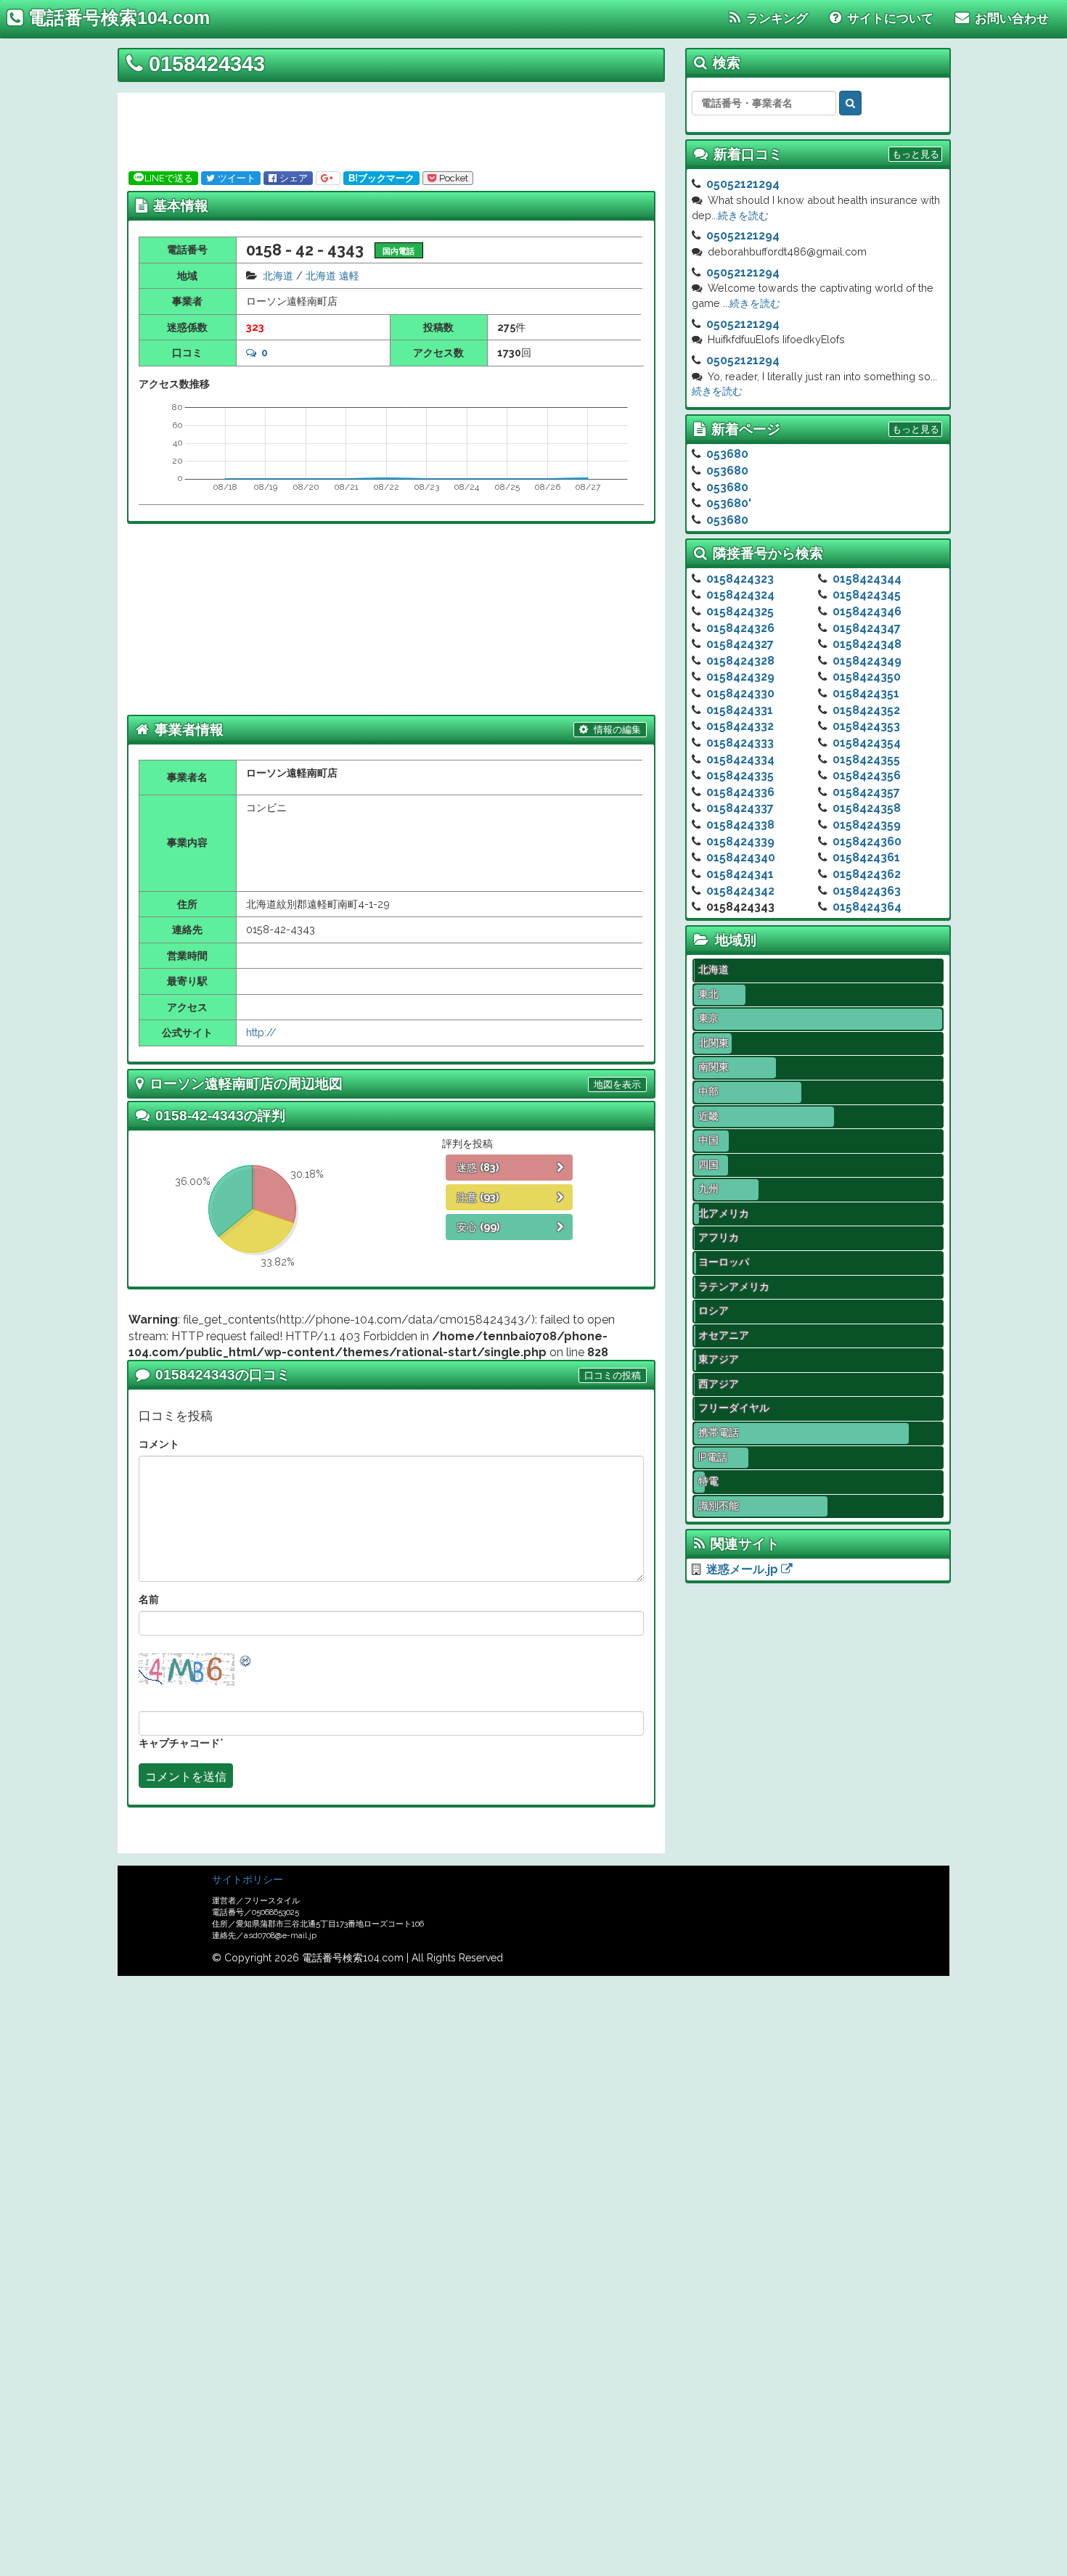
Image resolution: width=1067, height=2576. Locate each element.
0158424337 (740, 808)
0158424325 (740, 611)
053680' (729, 503)
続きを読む (743, 215)
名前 (149, 1599)
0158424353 (866, 726)
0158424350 (867, 677)
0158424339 (740, 841)
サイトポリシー (248, 1879)
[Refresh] (246, 1660)
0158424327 (740, 644)
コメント (159, 1444)
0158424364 (867, 907)
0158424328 (740, 661)
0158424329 (740, 677)
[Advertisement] (386, 129)
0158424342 (740, 891)
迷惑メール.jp (744, 1569)
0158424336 (740, 792)
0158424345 (867, 595)
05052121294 (743, 184)
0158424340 (741, 857)
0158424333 (740, 743)
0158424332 (740, 726)
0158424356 (867, 775)
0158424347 (867, 628)
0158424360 (867, 841)
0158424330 (740, 693)
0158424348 (867, 644)
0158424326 (740, 628)
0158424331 (740, 710)
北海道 (278, 275)
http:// (261, 1032)
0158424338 (740, 825)
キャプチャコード (179, 1743)
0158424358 (867, 808)
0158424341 (740, 874)
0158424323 (740, 579)
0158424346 (867, 611)
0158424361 (866, 857)
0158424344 (867, 579)
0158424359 (867, 825)
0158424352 (866, 710)
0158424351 (866, 693)
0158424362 (867, 874)
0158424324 (740, 595)
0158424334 (740, 759)
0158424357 (866, 792)
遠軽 (349, 275)
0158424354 (867, 743)
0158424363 (867, 891)
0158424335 (740, 775)
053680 (727, 454)
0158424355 (866, 759)
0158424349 (867, 661)
